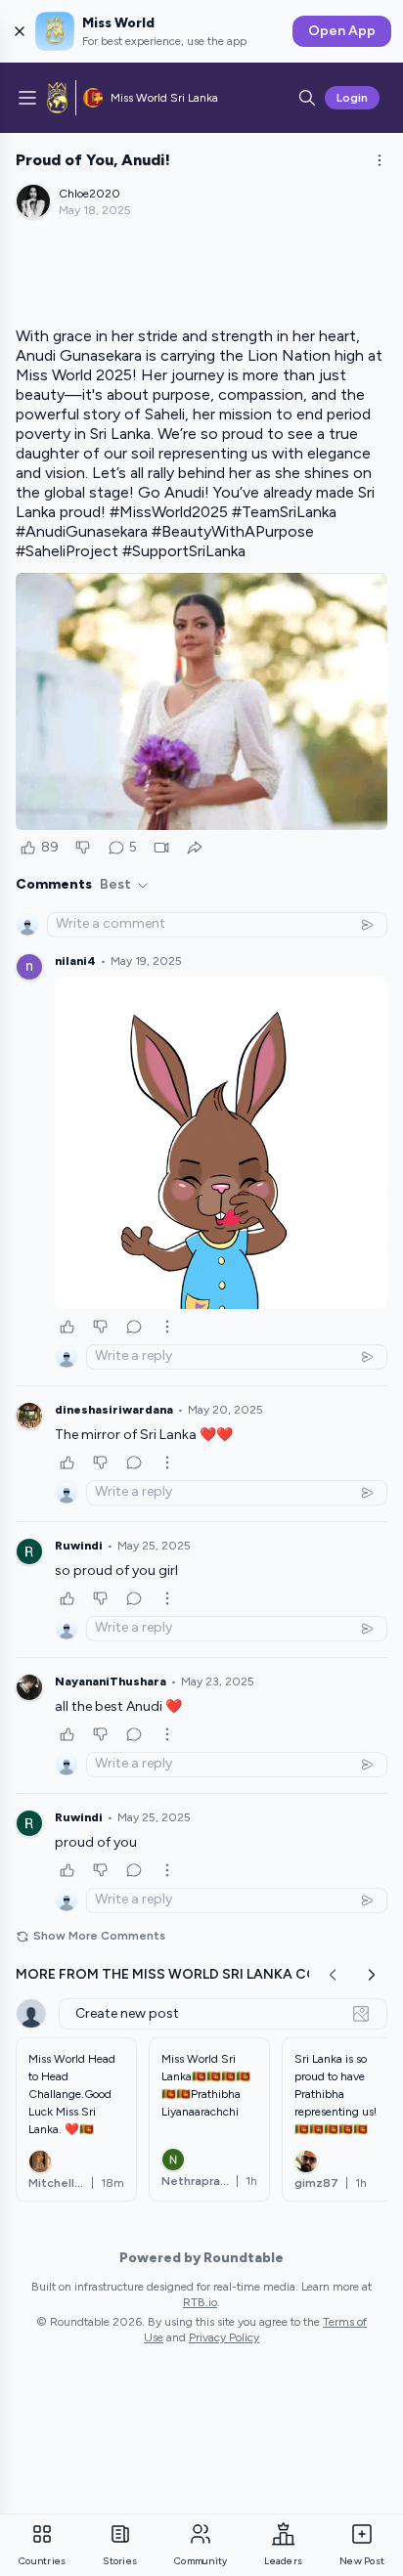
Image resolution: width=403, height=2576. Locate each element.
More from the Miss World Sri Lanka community (200, 1974)
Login (352, 98)
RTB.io (200, 2302)
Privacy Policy (224, 2337)
